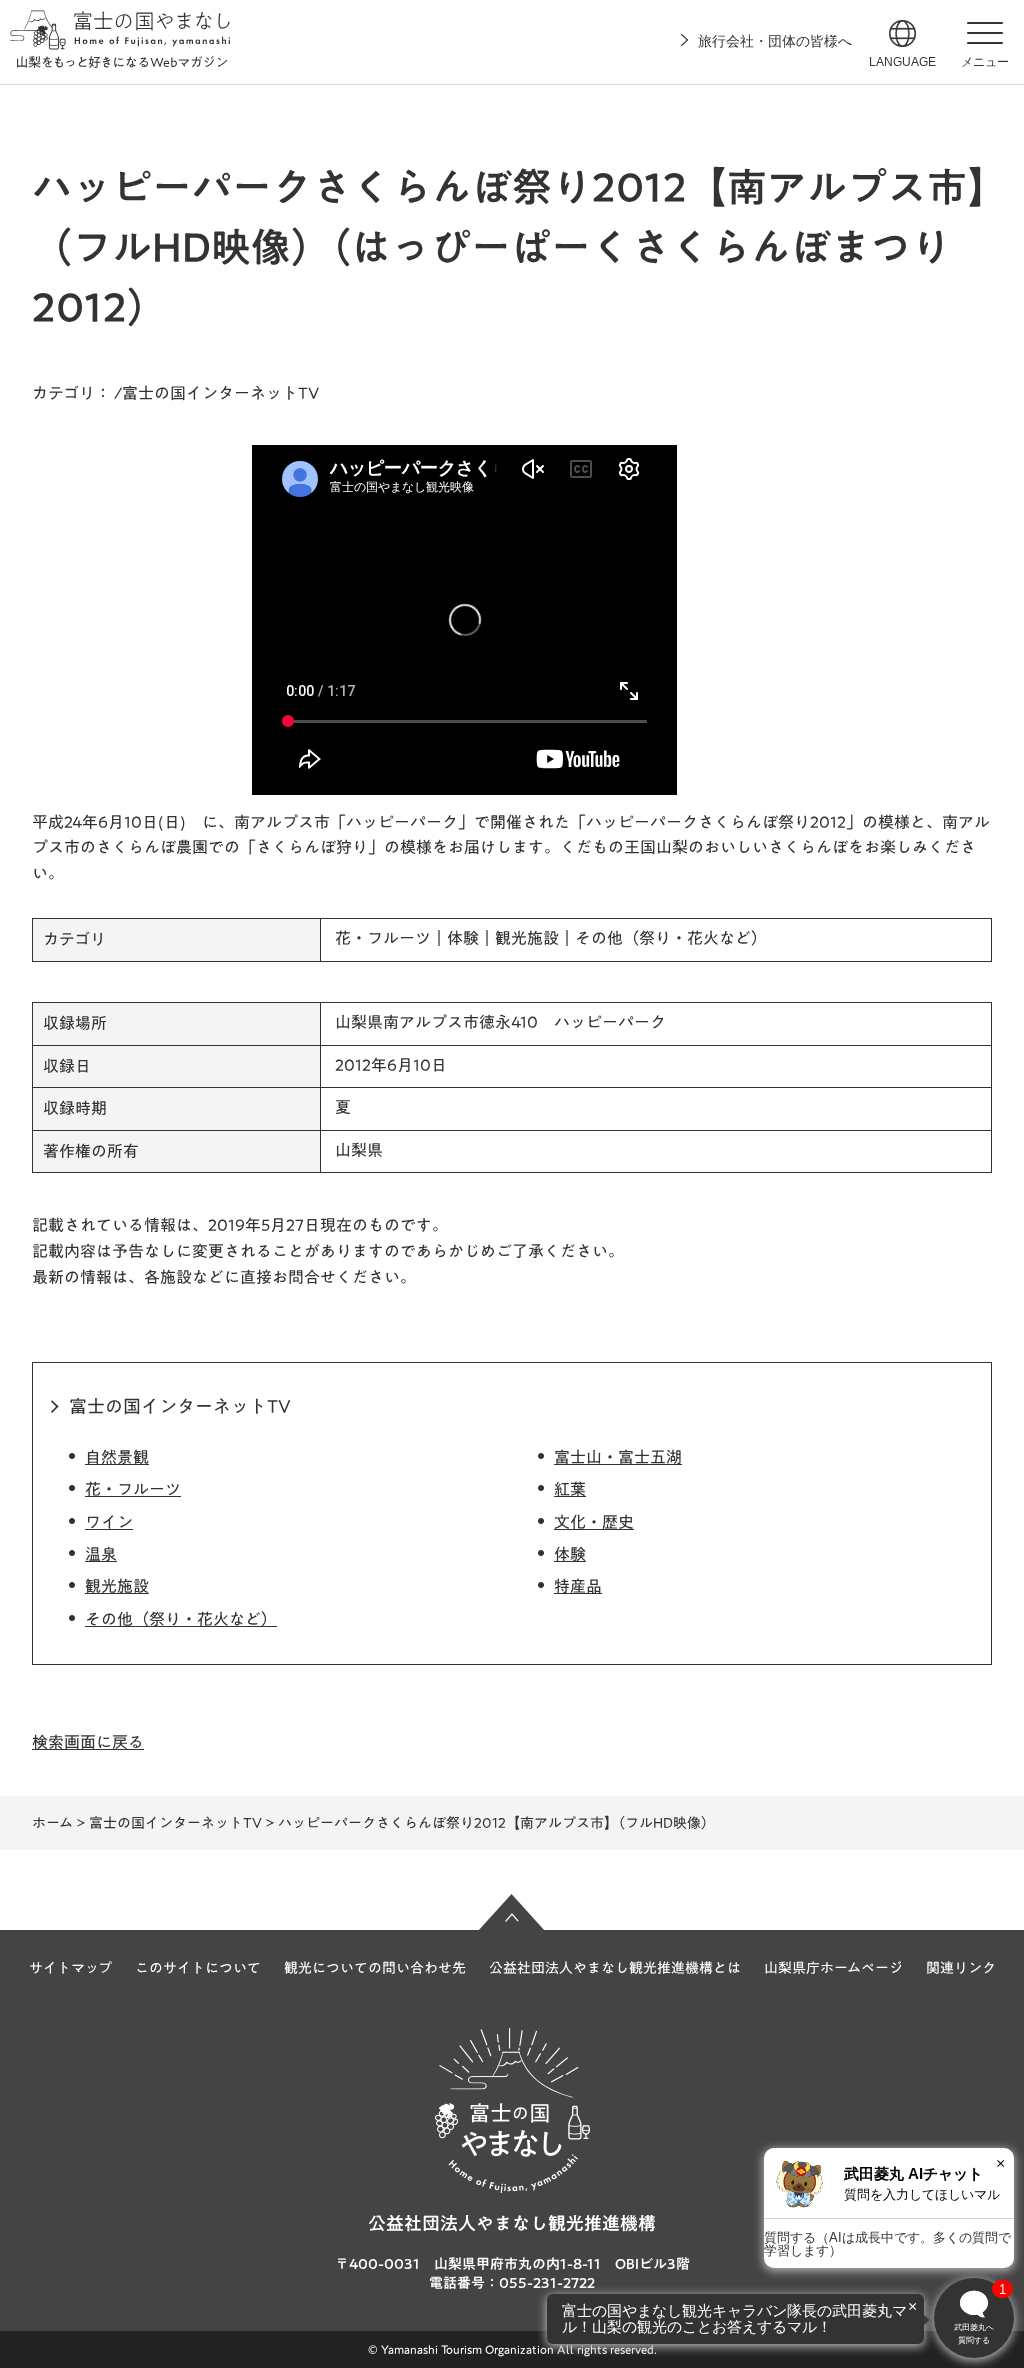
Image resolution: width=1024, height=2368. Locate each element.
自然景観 (117, 1457)
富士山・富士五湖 (618, 1457)
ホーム (52, 1823)
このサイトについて (198, 1968)
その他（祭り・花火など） (181, 1619)
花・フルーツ (133, 1489)
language (902, 62)
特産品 (578, 1586)
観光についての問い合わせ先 (375, 1968)
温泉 (101, 1554)
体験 (570, 1554)
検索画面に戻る (88, 1742)
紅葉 (570, 1489)
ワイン (109, 1522)
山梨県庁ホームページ (833, 1968)
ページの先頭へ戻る (512, 1912)
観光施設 (117, 1586)
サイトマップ (70, 1968)
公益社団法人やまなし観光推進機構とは (615, 1968)
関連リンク (961, 1968)
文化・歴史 (594, 1522)
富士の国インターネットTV (180, 1406)
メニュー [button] (985, 62)
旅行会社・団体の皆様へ (775, 41)
